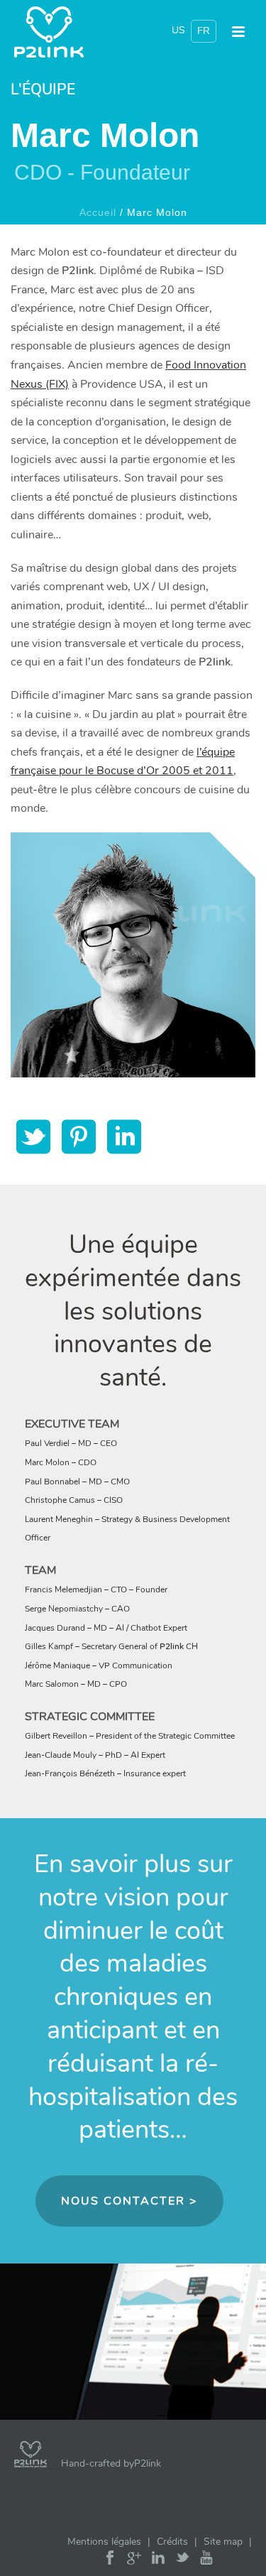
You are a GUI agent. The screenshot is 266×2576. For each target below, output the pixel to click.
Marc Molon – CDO (61, 1462)
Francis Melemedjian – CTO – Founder (96, 1589)
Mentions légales (104, 2542)
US (178, 30)
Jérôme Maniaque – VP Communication (99, 1665)
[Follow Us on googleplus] (134, 2561)
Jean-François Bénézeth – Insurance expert (105, 1773)
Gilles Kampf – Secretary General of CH (111, 1646)
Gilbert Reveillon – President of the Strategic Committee (130, 1736)
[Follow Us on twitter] (182, 2561)
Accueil (98, 212)
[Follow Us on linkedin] (158, 2561)
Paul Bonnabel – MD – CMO (77, 1482)
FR (204, 31)
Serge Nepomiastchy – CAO (77, 1609)
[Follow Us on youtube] (206, 2561)
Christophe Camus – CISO (74, 1500)
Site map (223, 2542)
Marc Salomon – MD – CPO (76, 1684)
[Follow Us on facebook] (110, 2561)
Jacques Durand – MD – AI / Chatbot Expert (106, 1628)
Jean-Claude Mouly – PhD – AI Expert (95, 1755)
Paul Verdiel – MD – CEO (71, 1443)
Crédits (172, 2542)
